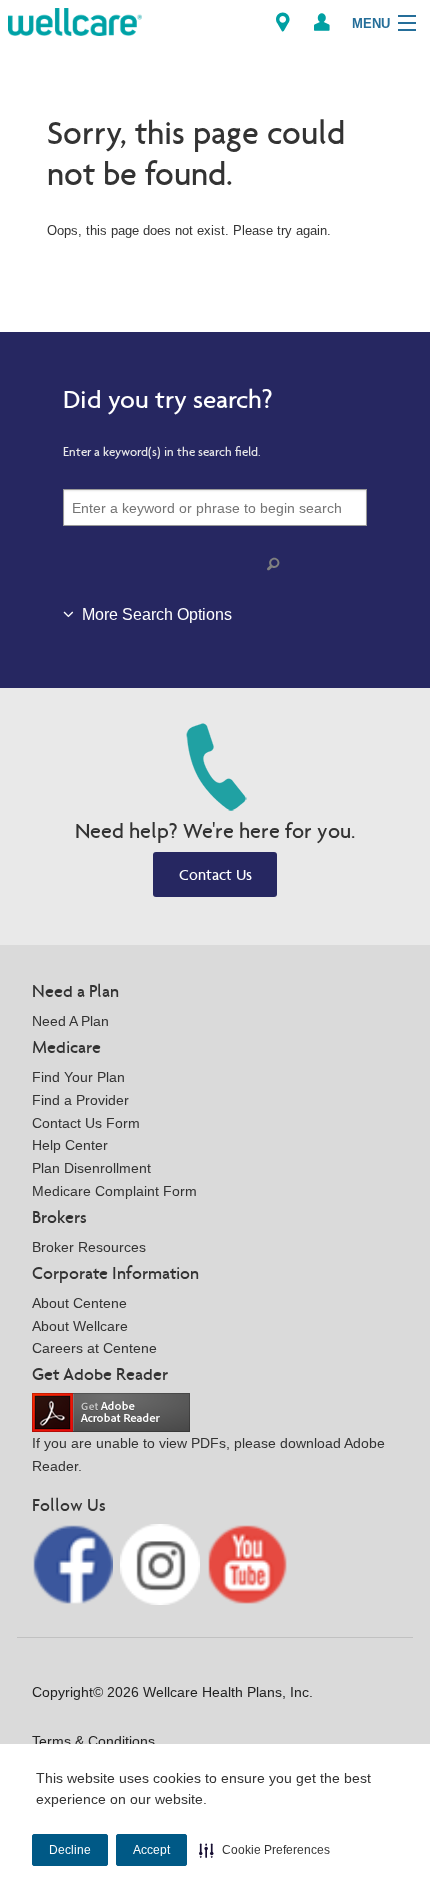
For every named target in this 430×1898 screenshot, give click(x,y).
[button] (264, 1850)
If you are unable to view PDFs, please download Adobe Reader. (208, 1454)
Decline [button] (70, 1850)
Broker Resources (89, 1247)
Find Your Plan (78, 1077)
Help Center (70, 1145)
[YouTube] (247, 1563)
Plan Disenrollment (91, 1168)
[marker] (283, 22)
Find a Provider (80, 1100)
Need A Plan (70, 1021)
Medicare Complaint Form (114, 1191)
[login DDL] (322, 22)
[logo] (75, 20)
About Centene (79, 1303)
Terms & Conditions (93, 1741)
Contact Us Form (86, 1123)
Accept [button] (151, 1850)
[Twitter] (162, 1563)
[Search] (277, 564)
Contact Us (215, 874)
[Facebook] (74, 1563)
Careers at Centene (94, 1348)
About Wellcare (80, 1326)
